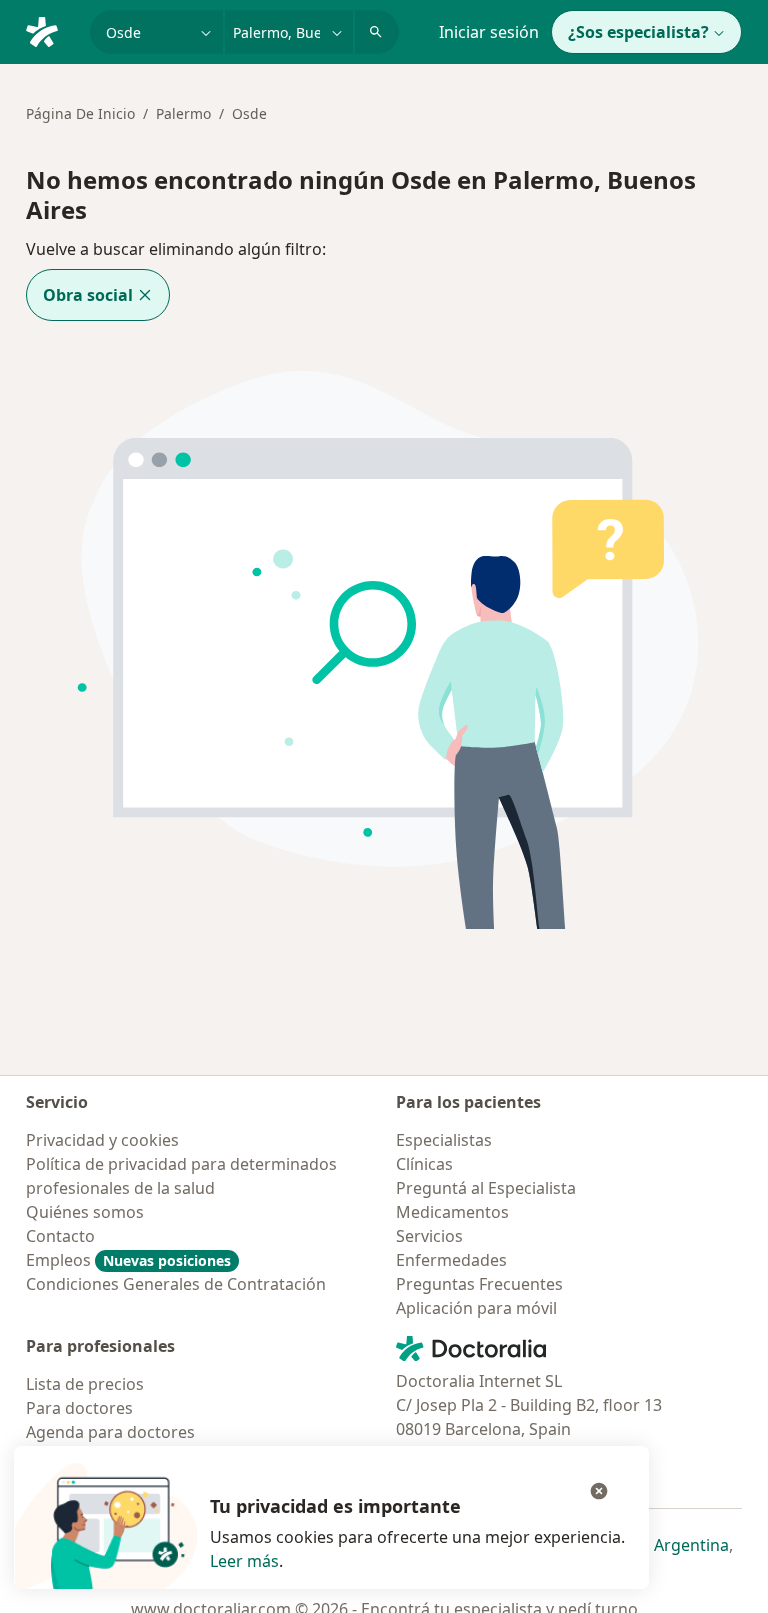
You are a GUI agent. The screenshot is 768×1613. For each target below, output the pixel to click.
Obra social (88, 295)
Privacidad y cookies (102, 1140)
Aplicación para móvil (476, 1308)
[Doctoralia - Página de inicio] (50, 30)
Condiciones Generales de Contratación (176, 1284)
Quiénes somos (85, 1212)
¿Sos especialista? (638, 32)
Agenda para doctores (110, 1432)
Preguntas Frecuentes (479, 1284)
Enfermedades (451, 1260)
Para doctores (79, 1408)
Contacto (60, 1236)
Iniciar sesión (489, 32)
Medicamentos (452, 1212)
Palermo (183, 113)
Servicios (429, 1236)
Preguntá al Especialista (486, 1188)
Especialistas (444, 1140)
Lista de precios (85, 1384)
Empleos (128, 1260)
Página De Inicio (80, 113)
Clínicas (424, 1164)
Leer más (244, 1561)
